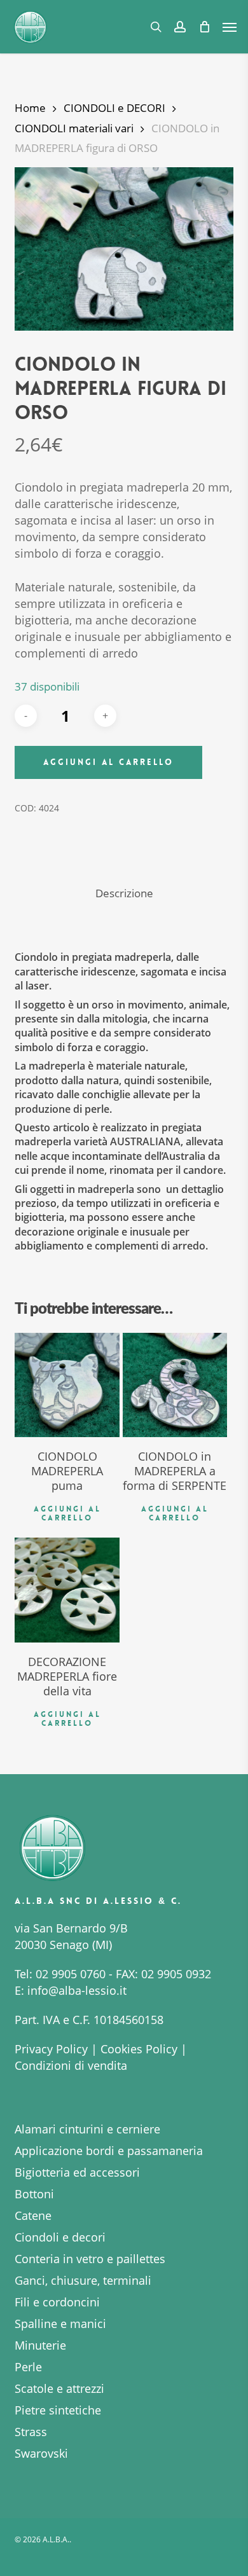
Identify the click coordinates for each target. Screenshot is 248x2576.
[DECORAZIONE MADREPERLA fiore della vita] (67, 1590)
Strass (31, 2432)
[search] (156, 27)
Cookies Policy (139, 2049)
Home (30, 108)
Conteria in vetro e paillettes (90, 2259)
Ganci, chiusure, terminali (83, 2280)
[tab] (124, 894)
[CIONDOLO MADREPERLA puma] (67, 1385)
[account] (180, 27)
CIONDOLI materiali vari (74, 128)
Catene (33, 2215)
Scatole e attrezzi (59, 2388)
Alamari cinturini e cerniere (87, 2129)
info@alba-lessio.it (77, 1990)
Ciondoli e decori (60, 2237)
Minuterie (40, 2345)
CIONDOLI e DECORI (114, 108)
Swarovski (41, 2453)
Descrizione (124, 893)
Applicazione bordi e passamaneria (109, 2151)
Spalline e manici (60, 2324)
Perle (28, 2367)
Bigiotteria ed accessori (77, 2172)
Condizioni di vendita (71, 2065)
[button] (230, 27)
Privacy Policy (51, 2049)
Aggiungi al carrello (108, 762)
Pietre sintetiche (58, 2410)
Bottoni (34, 2194)
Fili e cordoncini (57, 2302)
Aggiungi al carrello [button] (67, 1513)
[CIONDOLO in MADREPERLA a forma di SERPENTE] (175, 1385)
